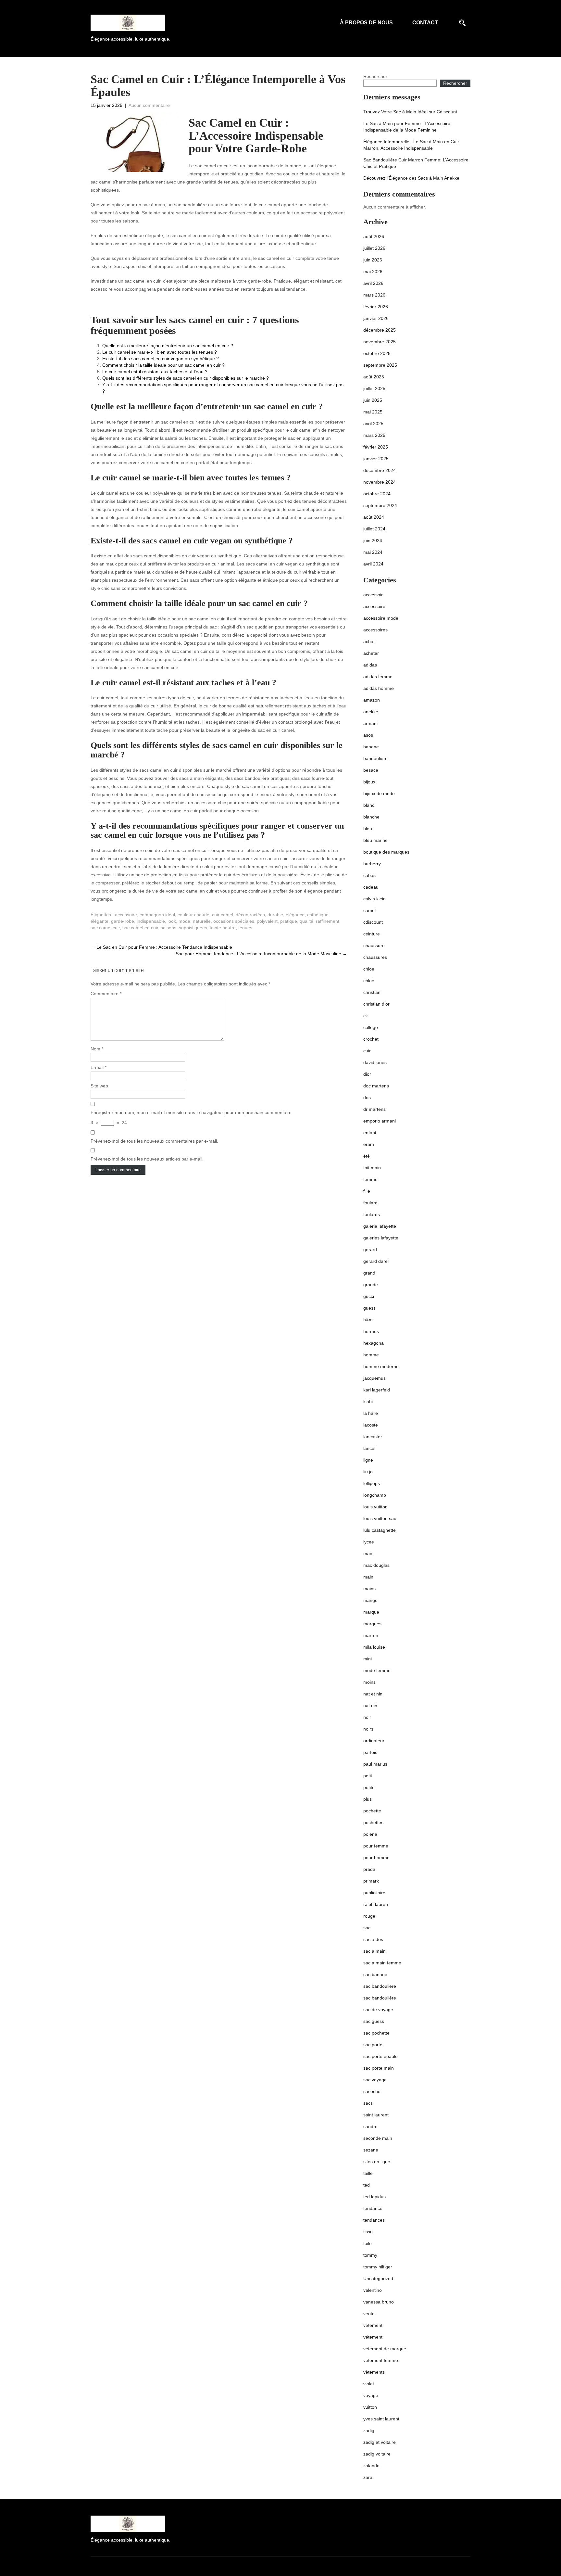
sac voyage (375, 2080)
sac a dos (373, 1939)
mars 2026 (374, 295)
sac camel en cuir (140, 928)
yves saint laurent (381, 2419)
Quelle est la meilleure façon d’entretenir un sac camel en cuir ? (168, 346)
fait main (372, 1168)
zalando (371, 2466)
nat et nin (373, 1694)
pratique (289, 921)
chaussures (375, 957)
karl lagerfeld (377, 1390)
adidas (370, 665)
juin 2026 (373, 260)
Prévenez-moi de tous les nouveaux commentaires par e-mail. (154, 1141)
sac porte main (379, 2068)
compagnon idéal (157, 915)
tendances (374, 2220)
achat (369, 641)
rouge (369, 1916)
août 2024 (374, 517)
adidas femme (378, 677)
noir (367, 1717)
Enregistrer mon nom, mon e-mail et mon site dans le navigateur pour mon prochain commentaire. (192, 1112)
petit (368, 1776)
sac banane (375, 1974)
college (371, 1027)
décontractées (250, 915)
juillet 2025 (374, 388)
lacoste (371, 1425)
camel (369, 910)
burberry (372, 864)
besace (371, 770)
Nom (97, 1049)
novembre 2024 (380, 482)
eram (369, 1144)
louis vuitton (375, 1507)
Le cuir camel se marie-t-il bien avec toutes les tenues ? (160, 352)
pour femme (376, 1846)
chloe (369, 969)
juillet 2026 (374, 248)
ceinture (372, 934)
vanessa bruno (379, 2302)
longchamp (375, 1495)
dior (367, 1074)
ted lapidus (374, 2197)
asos (368, 735)
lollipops (372, 1483)
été (367, 1156)
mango (370, 1600)
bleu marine (375, 840)
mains (369, 1589)
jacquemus (374, 1378)
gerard (370, 1250)
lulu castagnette (380, 1530)
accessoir (373, 595)
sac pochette (376, 2033)
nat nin (370, 1706)
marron (371, 1635)
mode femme (377, 1670)
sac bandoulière (380, 1998)
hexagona (374, 1343)
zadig (369, 2430)
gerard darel (376, 1261)
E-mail (99, 1067)
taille (368, 2173)
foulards (372, 1214)
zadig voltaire (377, 2454)
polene (370, 1834)
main (368, 1577)
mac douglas (376, 1565)
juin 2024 (373, 540)
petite (369, 1787)
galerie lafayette (380, 1226)
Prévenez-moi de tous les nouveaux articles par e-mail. (147, 1159)
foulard (370, 1203)
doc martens (376, 1086)
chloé (369, 981)
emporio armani (380, 1121)
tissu (368, 2232)
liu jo (368, 1472)
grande (371, 1285)
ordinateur (374, 1741)
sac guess (374, 2021)
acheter (371, 653)
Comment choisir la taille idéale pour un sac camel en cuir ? (163, 365)
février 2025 (376, 447)
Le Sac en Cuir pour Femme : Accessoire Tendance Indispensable (161, 947)
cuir (367, 1051)
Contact (425, 23)
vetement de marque (385, 2349)
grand (369, 1273)
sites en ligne (377, 2162)
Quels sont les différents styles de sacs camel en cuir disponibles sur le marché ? (186, 378)
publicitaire (374, 1893)
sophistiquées (193, 928)
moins (369, 1682)
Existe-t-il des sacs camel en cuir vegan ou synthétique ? (161, 359)
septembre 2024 (380, 505)
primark (371, 1881)
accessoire (126, 915)
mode (184, 921)
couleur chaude (193, 915)
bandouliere (375, 758)
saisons (168, 928)
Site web (99, 1086)
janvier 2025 (376, 459)
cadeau (371, 887)
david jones (375, 1062)
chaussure (374, 945)
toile (368, 2243)
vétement (373, 2337)
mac (368, 1554)
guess (369, 1308)
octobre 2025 (377, 353)
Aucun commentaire (149, 105)
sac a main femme (382, 1963)
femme (370, 1179)
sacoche (372, 2091)
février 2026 (376, 307)
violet (369, 2384)
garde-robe (123, 921)
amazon (372, 700)
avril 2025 (373, 424)
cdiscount (373, 922)
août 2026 (374, 236)
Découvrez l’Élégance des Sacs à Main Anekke (411, 178)
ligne (368, 1460)
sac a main (374, 1951)
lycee (369, 1542)
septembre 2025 (380, 365)
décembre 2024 (380, 470)
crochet (371, 1039)
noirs (368, 1729)
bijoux (369, 782)
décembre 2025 (380, 330)
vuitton (370, 2407)
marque (371, 1612)
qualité (306, 921)
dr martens (374, 1109)
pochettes (373, 1822)
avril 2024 (373, 564)
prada (369, 1869)
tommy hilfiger (378, 2267)
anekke (371, 712)
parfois (370, 1752)
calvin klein (374, 899)
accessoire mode (381, 618)
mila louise (374, 1647)
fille (367, 1191)
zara (368, 2477)
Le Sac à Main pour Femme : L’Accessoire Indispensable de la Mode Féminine (407, 127)
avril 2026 (373, 283)
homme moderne (381, 1366)
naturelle (202, 921)
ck (366, 1016)
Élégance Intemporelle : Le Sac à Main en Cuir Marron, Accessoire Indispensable (411, 145)
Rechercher (375, 76)
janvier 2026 (376, 318)
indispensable (151, 921)
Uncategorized (378, 2278)
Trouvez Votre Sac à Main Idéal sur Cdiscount (410, 112)
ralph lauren (376, 1904)
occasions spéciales (234, 921)
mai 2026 (373, 272)
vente (369, 2314)
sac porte (373, 2045)
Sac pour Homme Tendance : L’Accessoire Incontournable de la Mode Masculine (261, 954)
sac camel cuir (105, 928)
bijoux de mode (379, 793)
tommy (370, 2255)
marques (372, 1624)
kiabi (368, 1402)
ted (367, 2185)
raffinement (328, 921)
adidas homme (379, 688)
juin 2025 (373, 400)
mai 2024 (373, 552)
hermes (371, 1331)
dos (367, 1098)
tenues (245, 928)
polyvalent (267, 921)
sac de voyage (378, 2010)
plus (368, 1799)
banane (371, 747)
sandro (370, 2126)
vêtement (373, 2325)
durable (275, 915)
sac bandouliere (380, 1986)
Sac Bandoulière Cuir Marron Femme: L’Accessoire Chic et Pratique (416, 163)
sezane (371, 2150)
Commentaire (106, 994)
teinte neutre (223, 928)
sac (367, 1928)
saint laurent (376, 2115)
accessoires (375, 630)
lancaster (373, 1437)
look (172, 921)
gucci (369, 1296)
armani (370, 723)
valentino (373, 2290)
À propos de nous (366, 23)
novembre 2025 (380, 342)
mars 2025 (374, 435)
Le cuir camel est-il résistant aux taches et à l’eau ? (155, 372)
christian (372, 992)
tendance (373, 2208)
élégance (295, 915)
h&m (368, 1320)
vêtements (374, 2372)
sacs (368, 2103)
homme (371, 1355)
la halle (371, 1413)
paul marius (375, 1764)
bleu (368, 829)
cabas (369, 875)
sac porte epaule (380, 2056)
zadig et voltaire (380, 2442)
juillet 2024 (374, 529)
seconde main (378, 2138)
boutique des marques (386, 852)
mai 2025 (373, 412)
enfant (370, 1133)
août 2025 (374, 377)
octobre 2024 (377, 494)
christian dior (376, 1004)
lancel (369, 1448)
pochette (372, 1811)
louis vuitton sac (380, 1518)
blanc (369, 805)
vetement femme (381, 2360)
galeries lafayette (381, 1238)
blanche (371, 817)
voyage (371, 2395)
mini (368, 1659)
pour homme (376, 1858)
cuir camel (223, 915)
